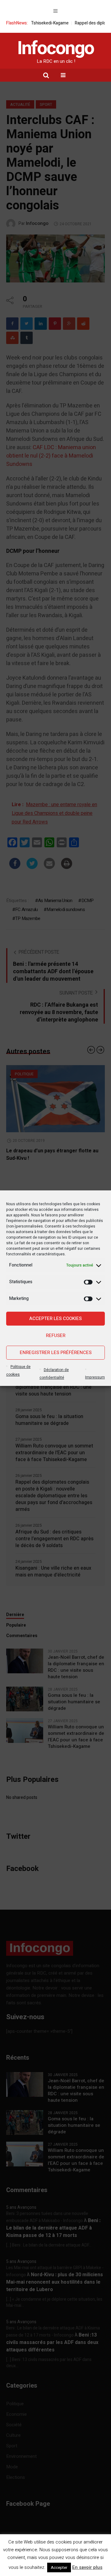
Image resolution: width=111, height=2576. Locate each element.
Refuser (56, 1335)
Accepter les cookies (55, 1318)
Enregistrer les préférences (56, 1353)
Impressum (95, 1377)
